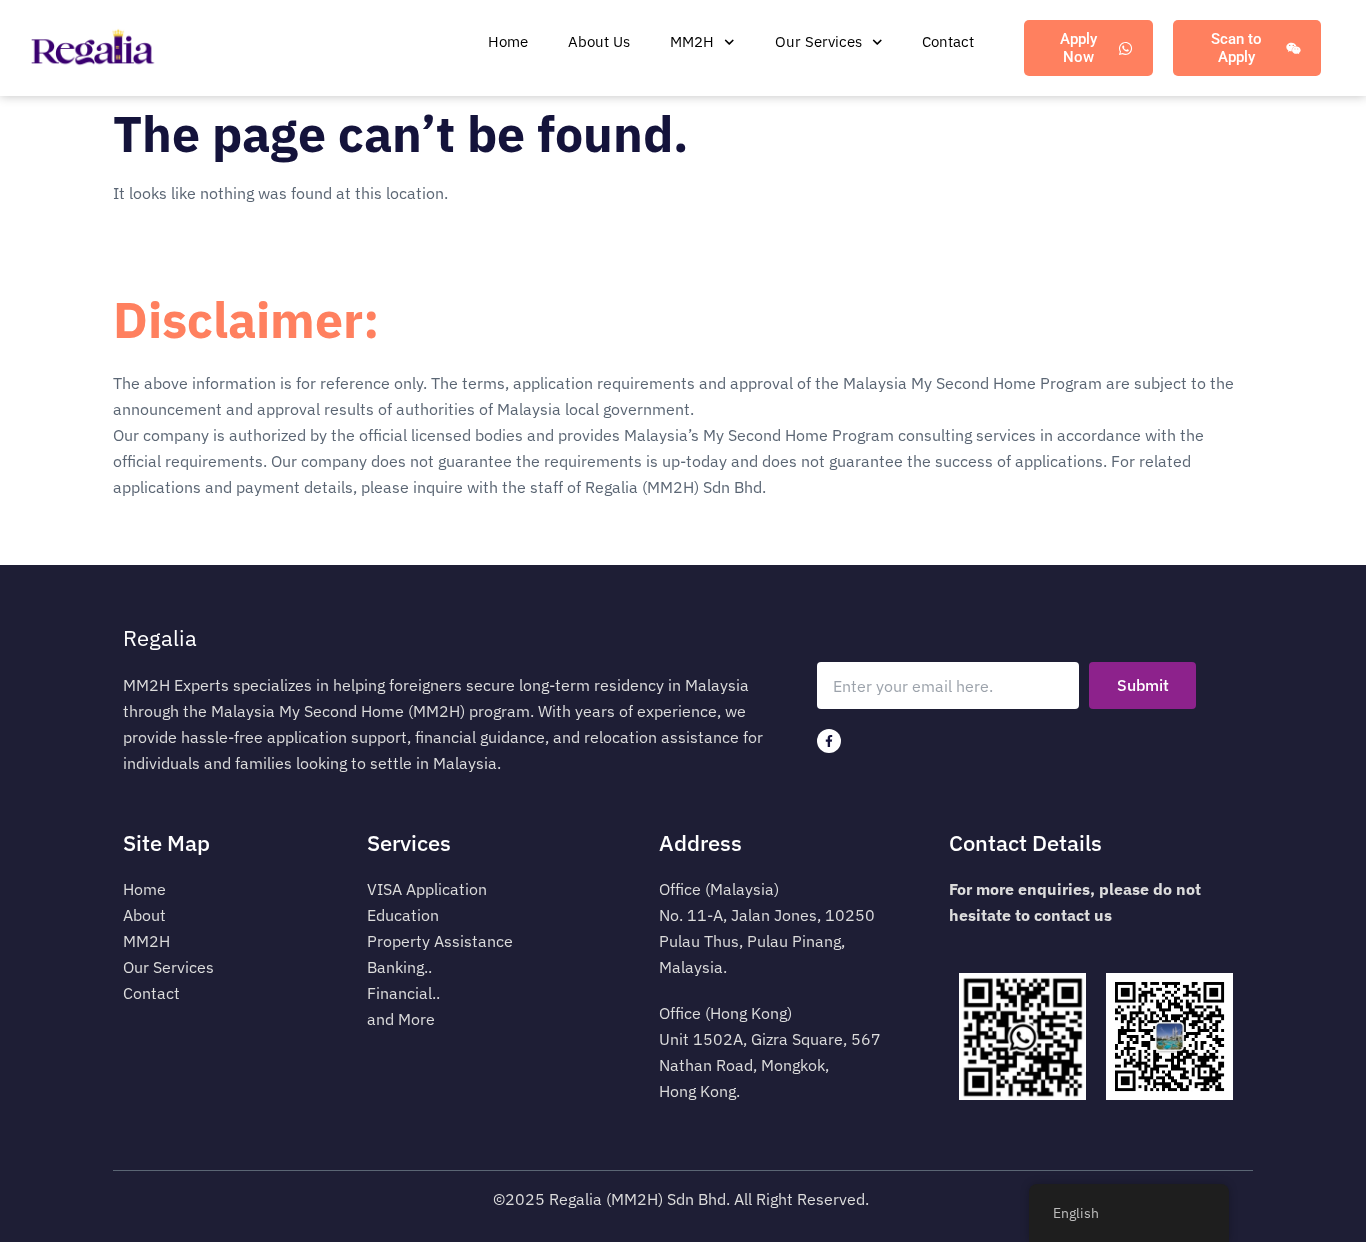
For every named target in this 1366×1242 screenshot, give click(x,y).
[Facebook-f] (829, 741)
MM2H (692, 41)
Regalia (160, 637)
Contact (948, 41)
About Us (599, 41)
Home (508, 41)
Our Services (818, 41)
